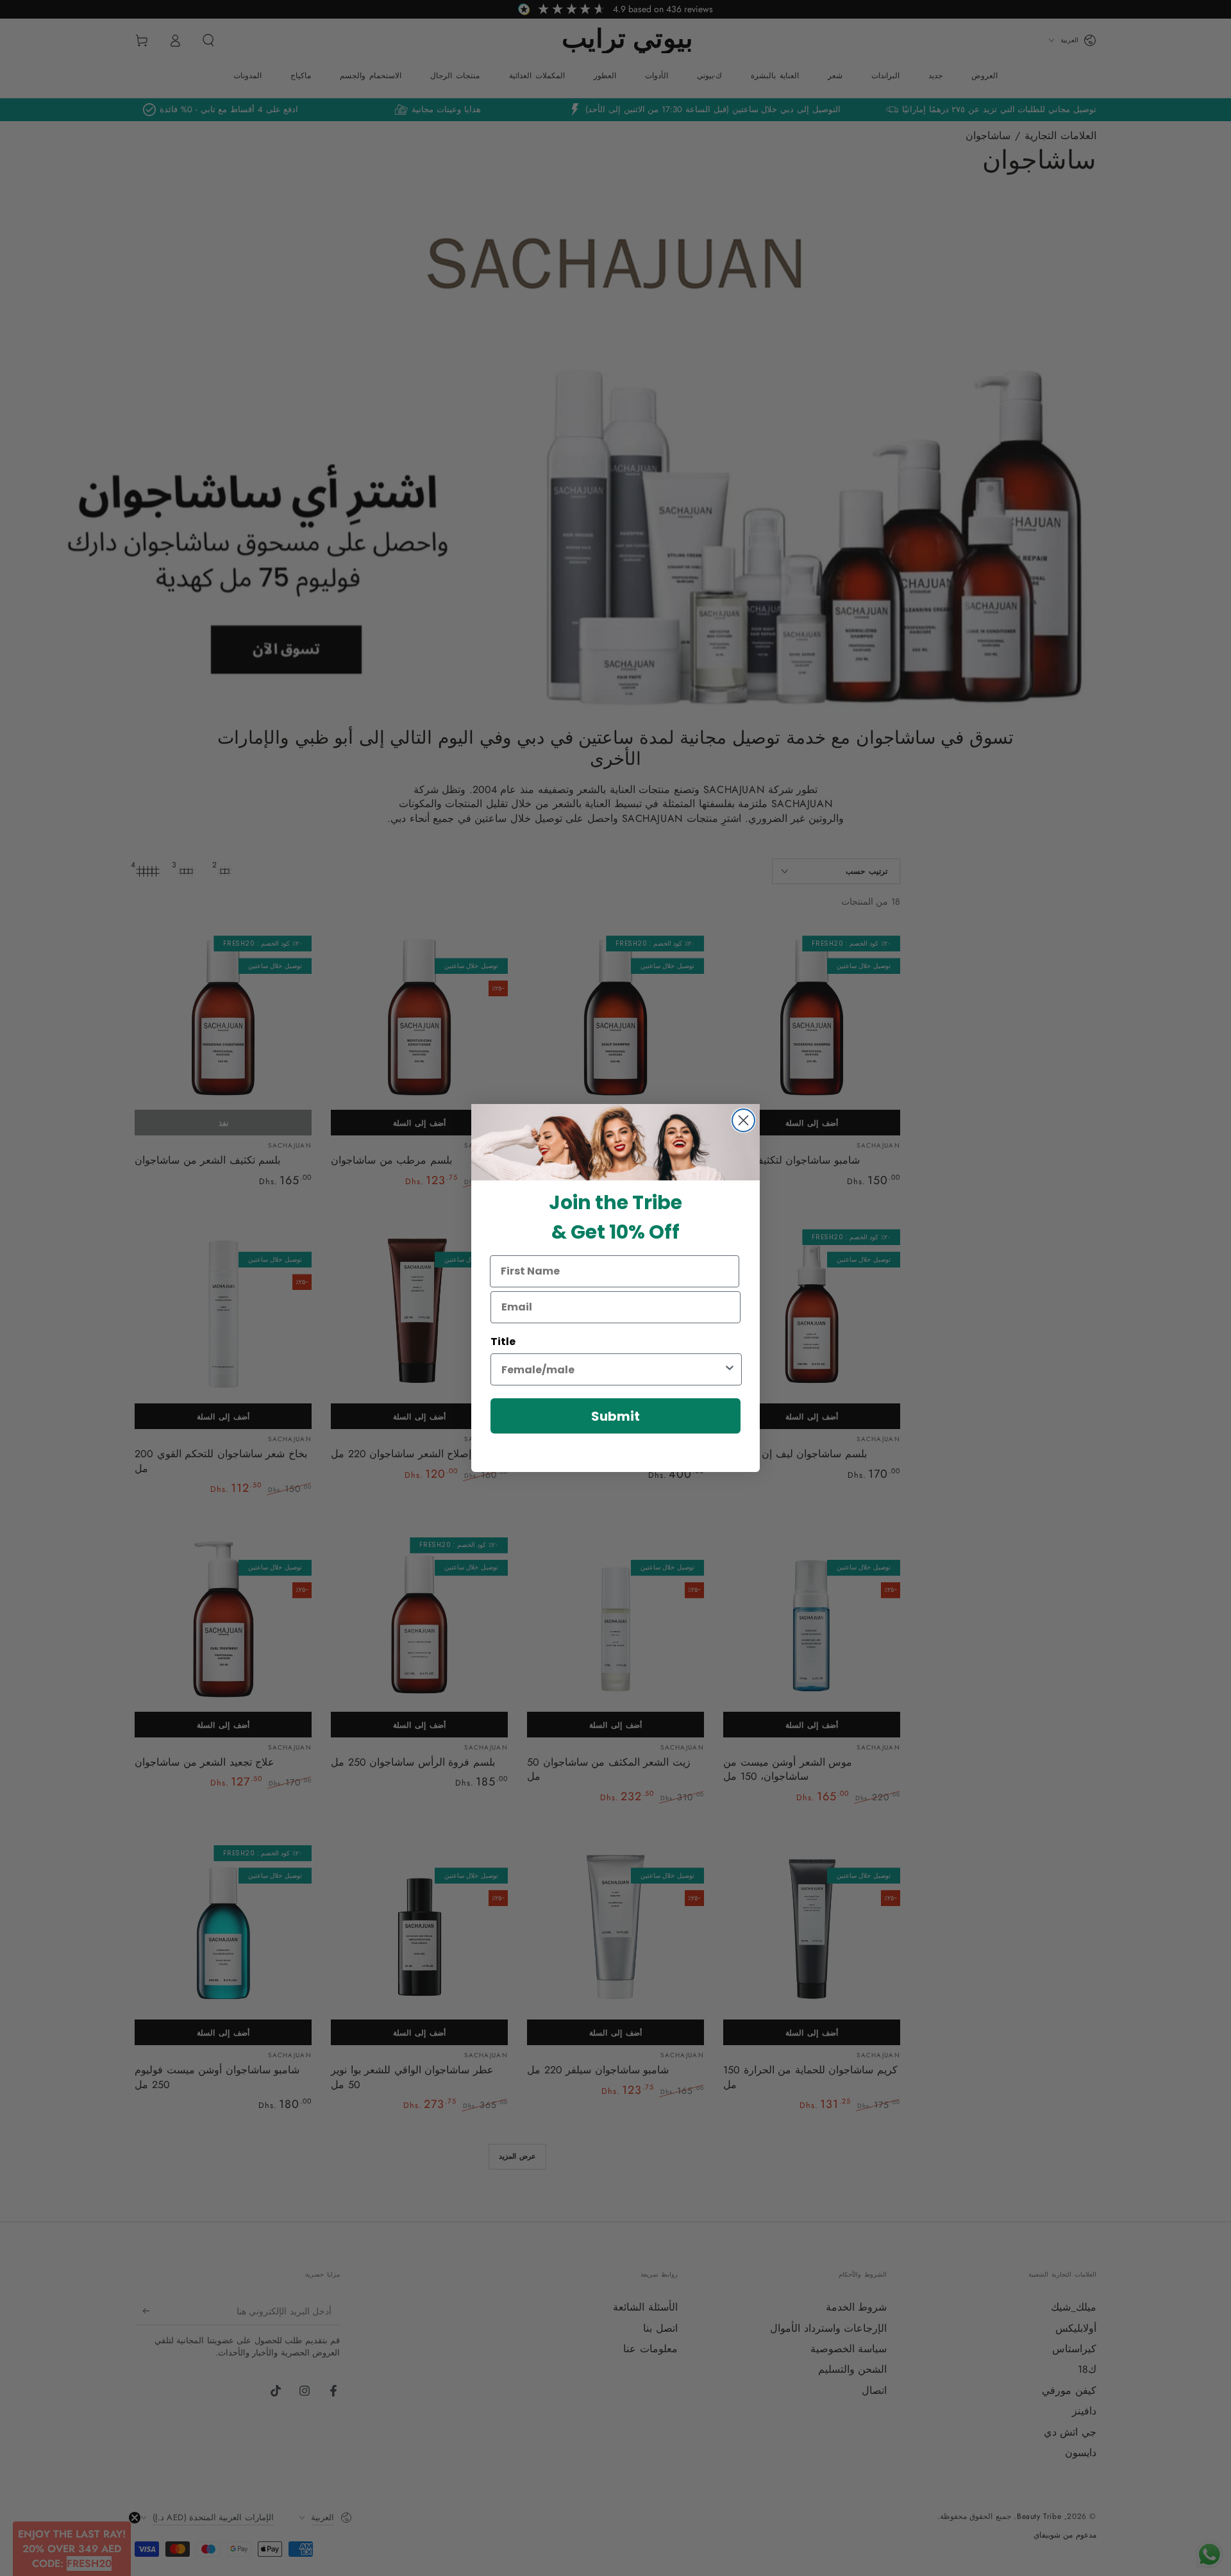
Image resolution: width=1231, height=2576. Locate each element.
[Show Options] (730, 1369)
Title (503, 1342)
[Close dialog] (743, 1120)
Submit (615, 1416)
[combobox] (612, 1369)
